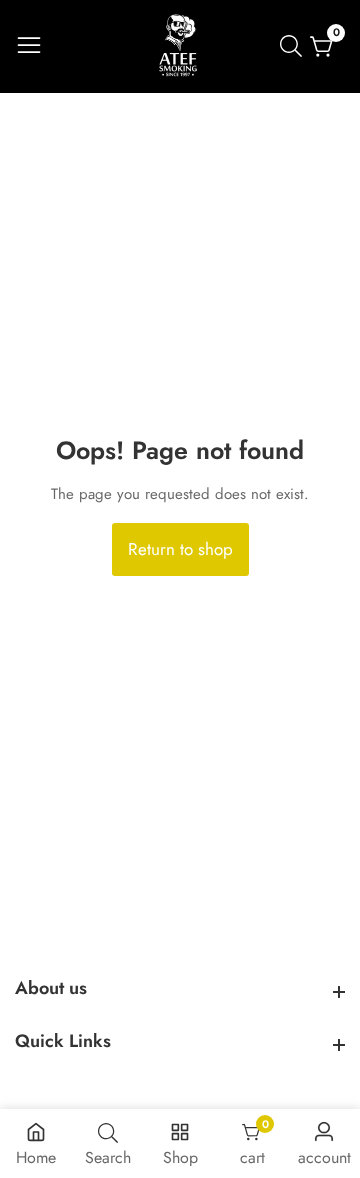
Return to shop (180, 549)
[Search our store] (295, 46)
